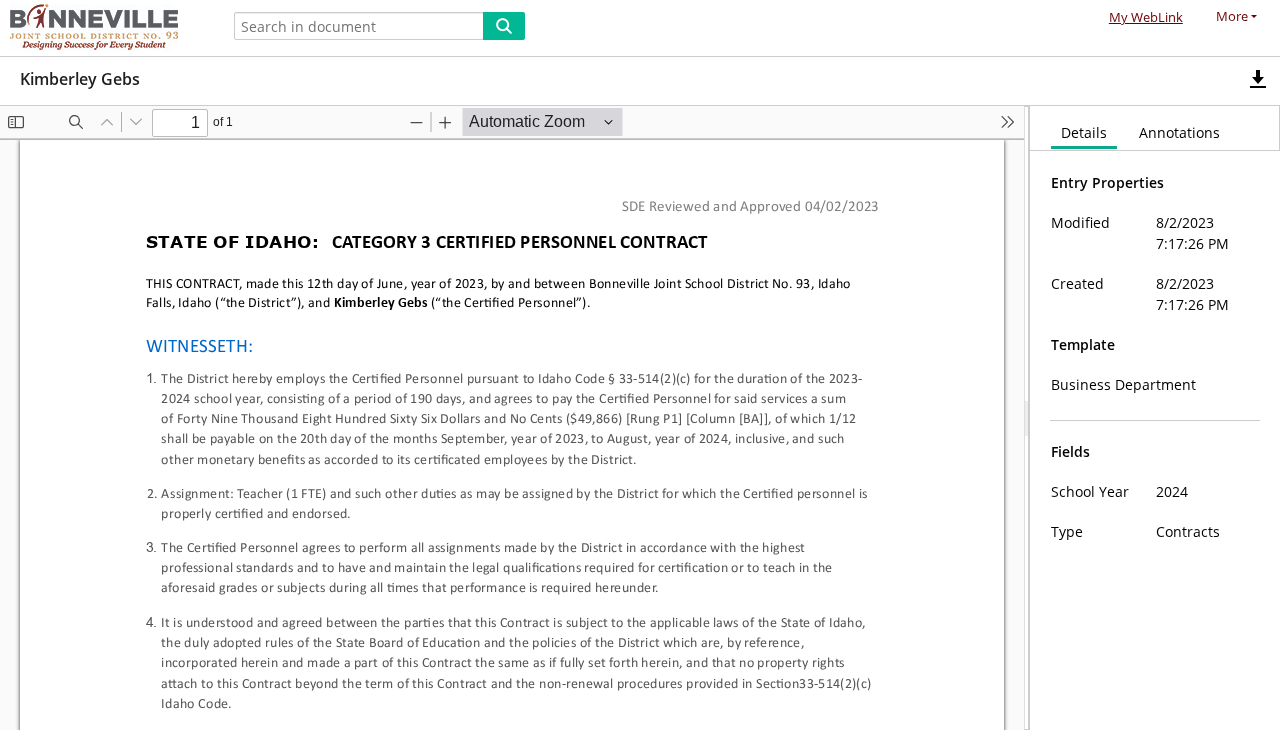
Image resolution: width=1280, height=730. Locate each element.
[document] (1155, 418)
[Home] (105, 28)
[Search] (504, 26)
